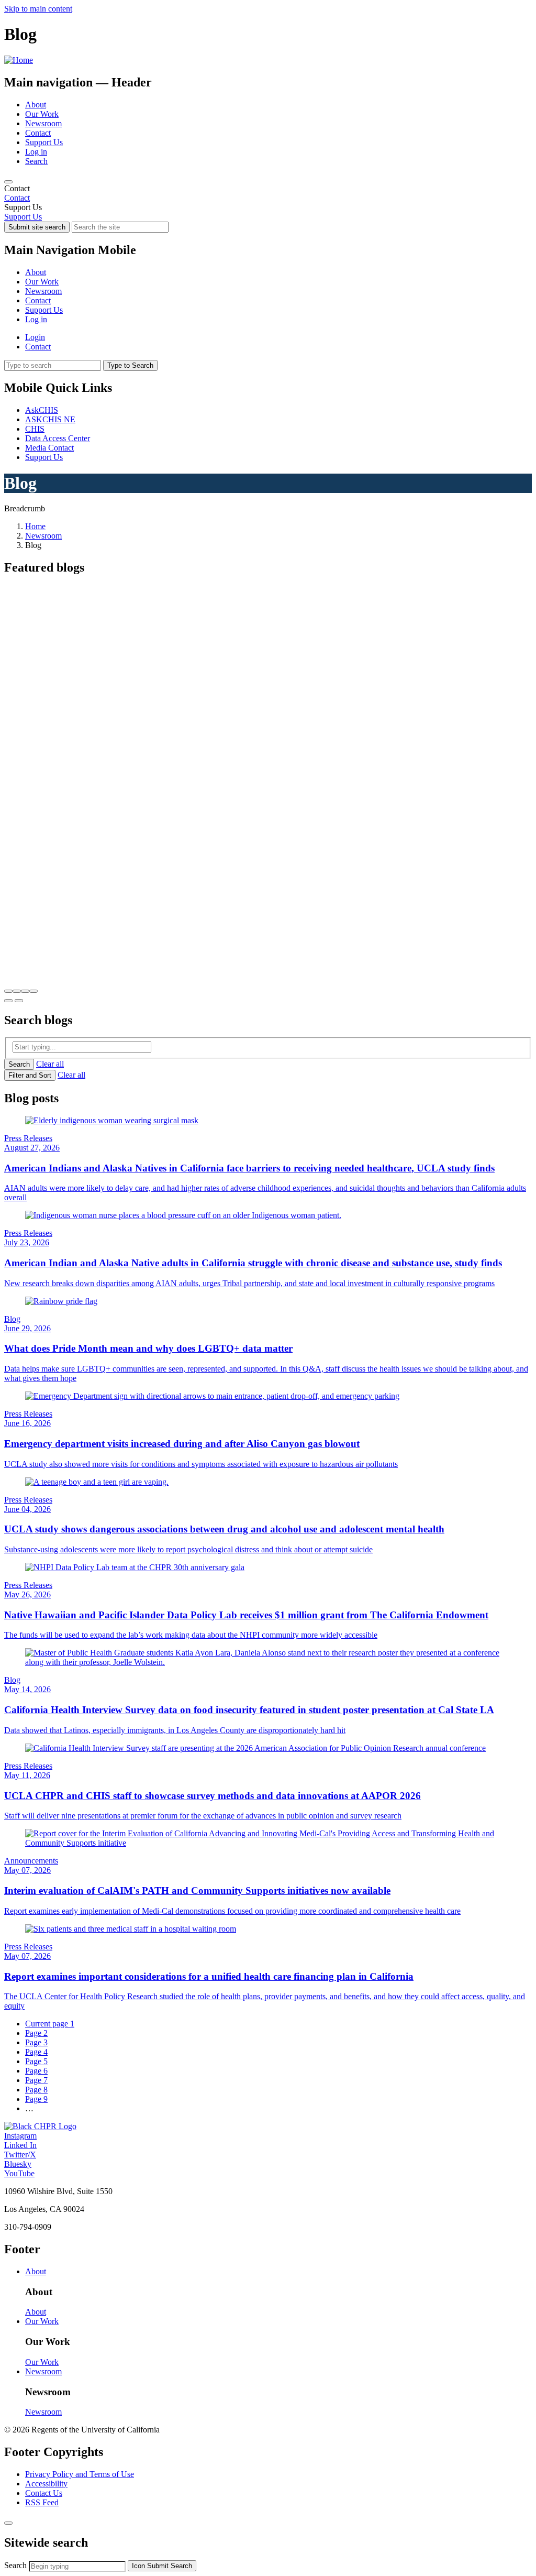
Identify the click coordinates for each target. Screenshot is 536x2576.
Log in (36, 152)
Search (36, 161)
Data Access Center (58, 438)
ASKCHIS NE (50, 419)
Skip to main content (38, 9)
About (36, 105)
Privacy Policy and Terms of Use (80, 2474)
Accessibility (46, 2484)
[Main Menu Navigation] (8, 182)
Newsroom (43, 123)
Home (35, 526)
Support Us (44, 142)
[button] (8, 991)
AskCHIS (42, 410)
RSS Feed (42, 2502)
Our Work (42, 114)
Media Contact (49, 448)
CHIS (35, 429)
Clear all (50, 1064)
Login (35, 337)
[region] (268, 193)
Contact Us (44, 2493)
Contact (38, 133)
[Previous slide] (8, 1001)
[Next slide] (19, 1001)
